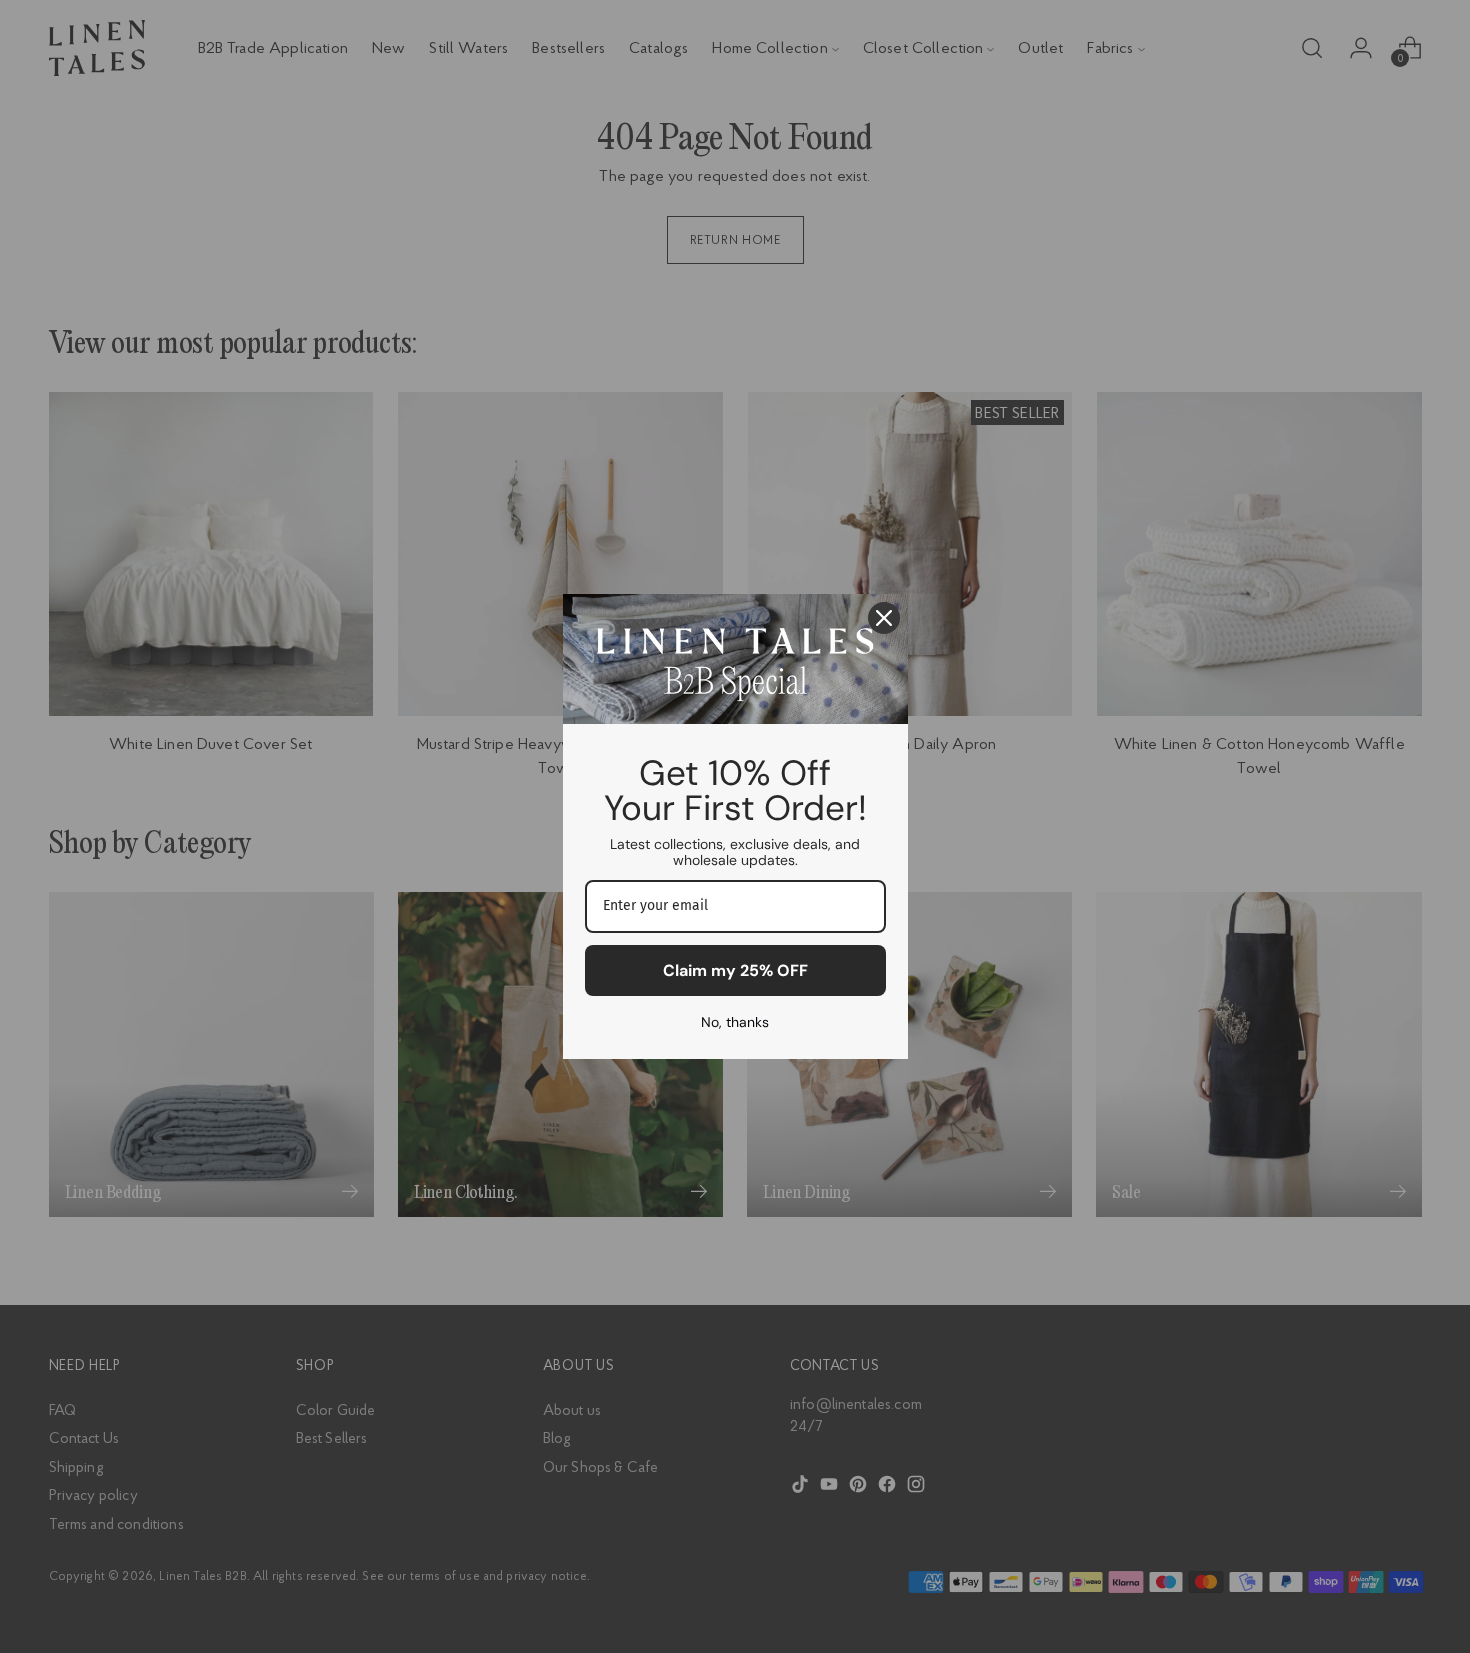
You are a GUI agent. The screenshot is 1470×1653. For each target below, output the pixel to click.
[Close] (884, 618)
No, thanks (735, 1022)
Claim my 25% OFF (735, 970)
